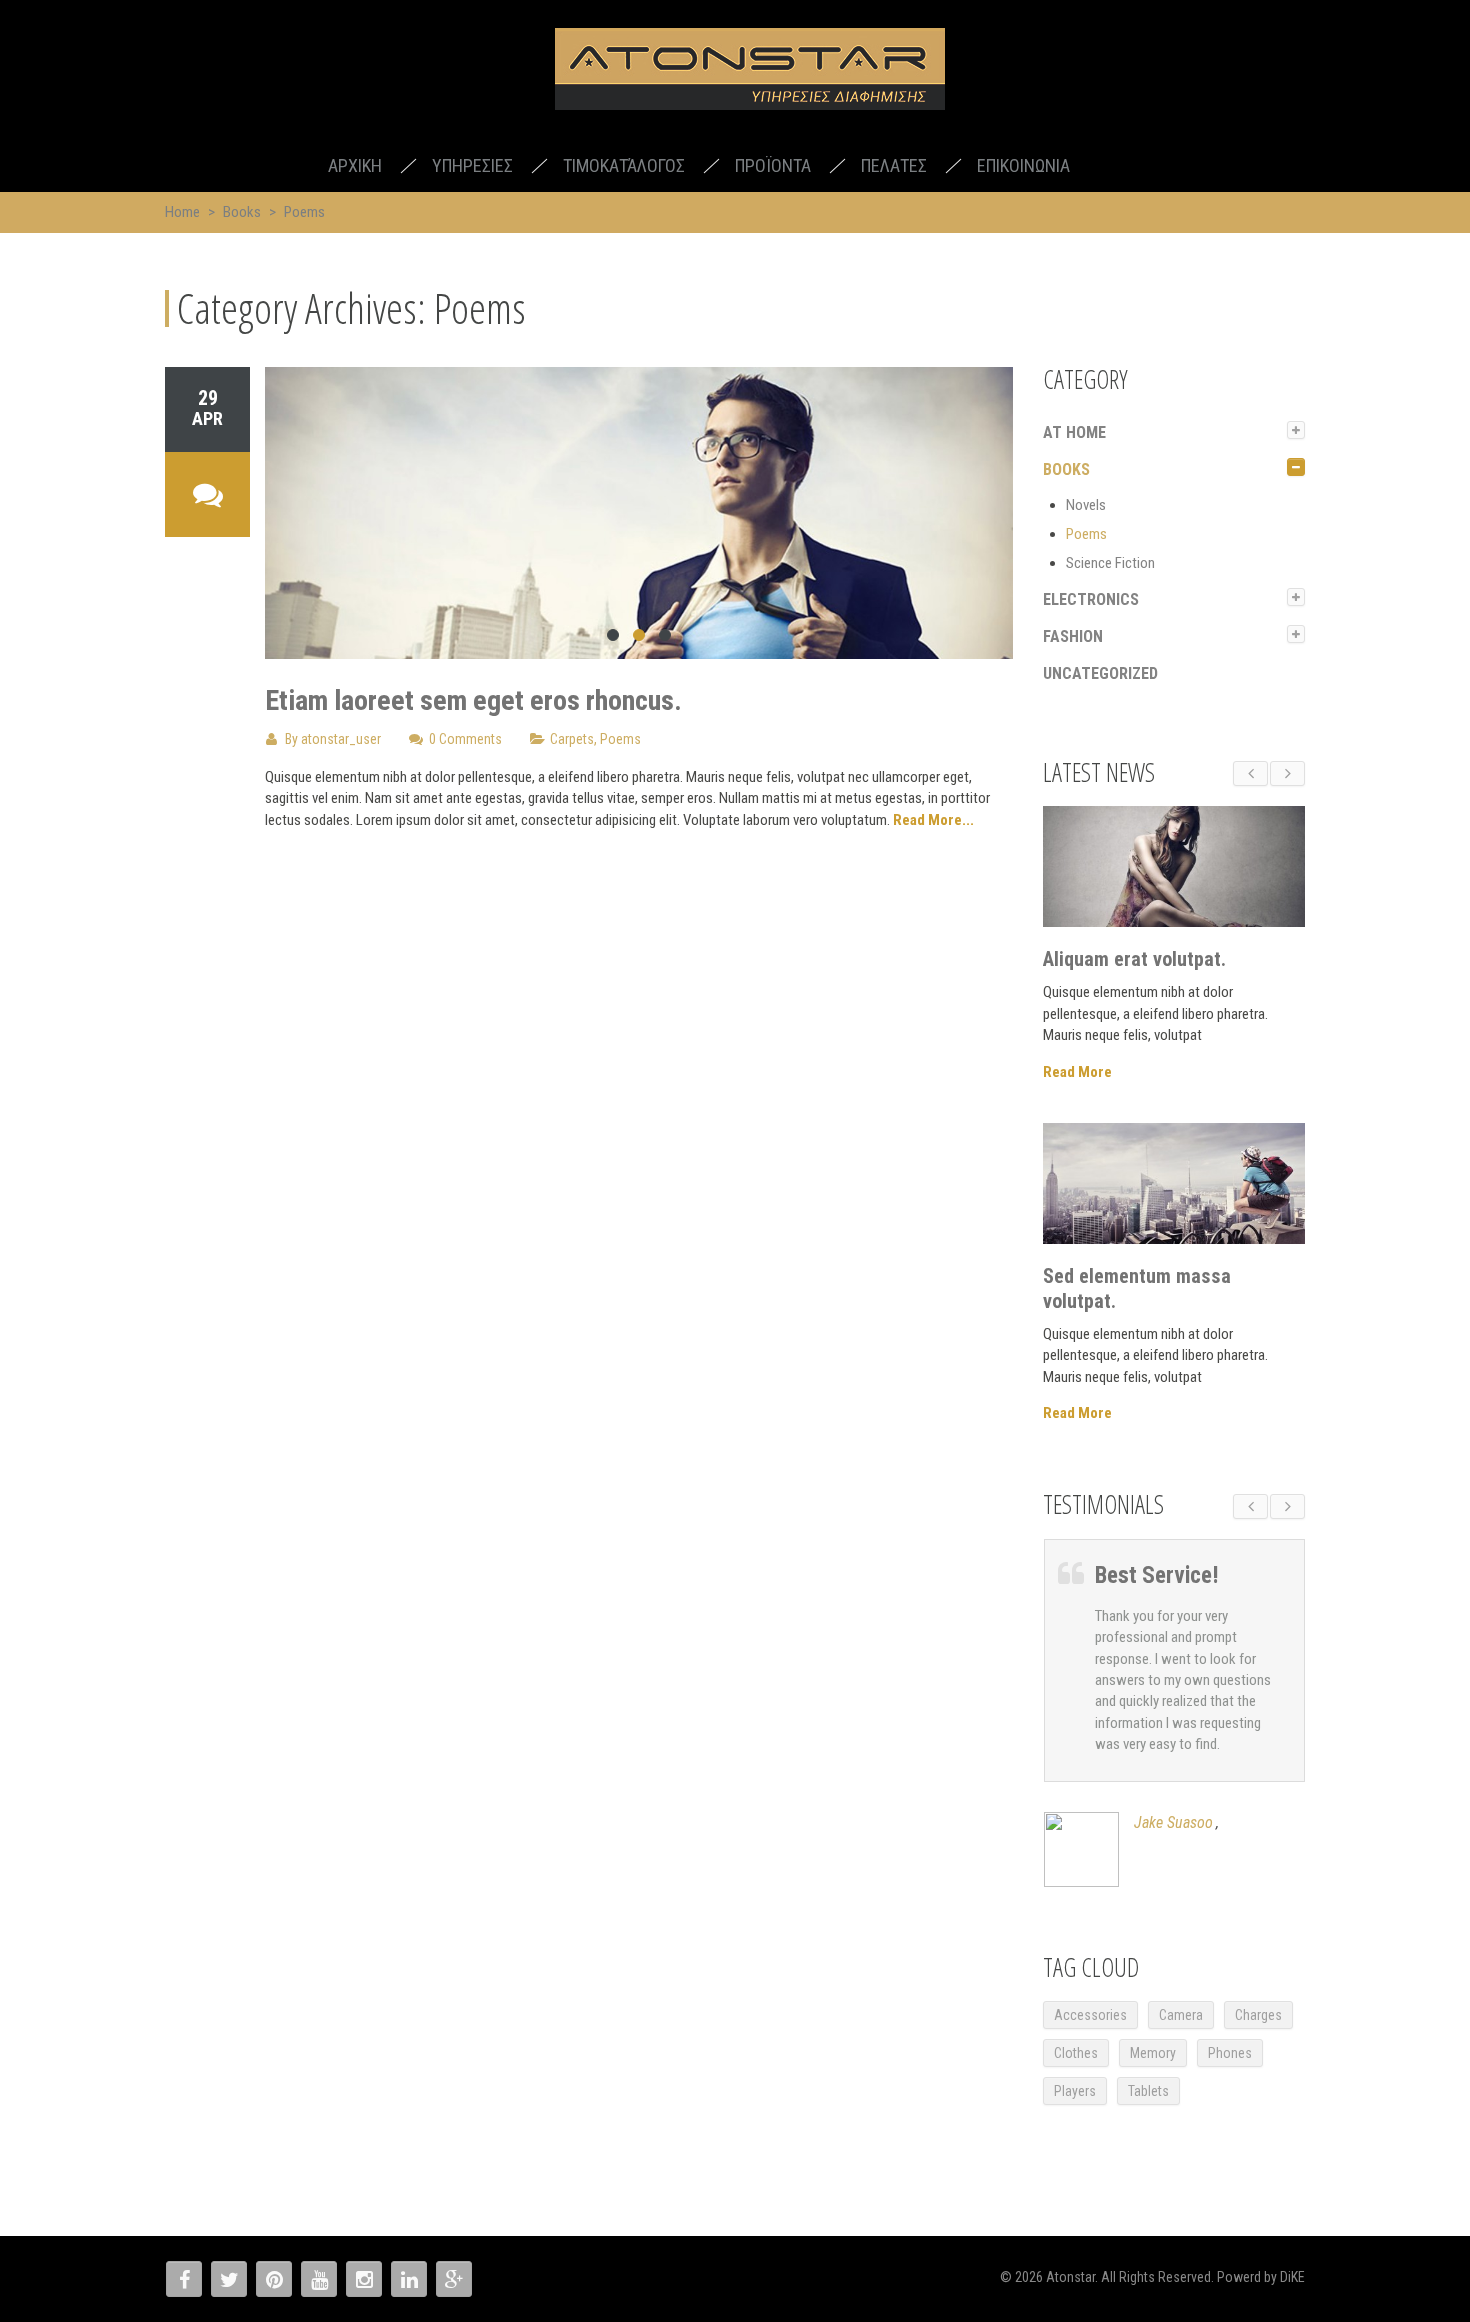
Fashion (1073, 636)
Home (182, 212)
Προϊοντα (773, 165)
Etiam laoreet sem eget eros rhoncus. (473, 700)
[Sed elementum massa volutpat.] (1174, 1183)
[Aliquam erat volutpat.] (1174, 866)
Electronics (1091, 599)
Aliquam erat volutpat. (1134, 959)
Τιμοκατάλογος (624, 165)
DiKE (1292, 2277)
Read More (1077, 1072)
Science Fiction (1110, 563)
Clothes (1076, 2053)
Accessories (1090, 2015)
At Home (1074, 432)
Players (1075, 2091)
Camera (1181, 2015)
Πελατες (894, 165)
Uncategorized (1100, 673)
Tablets (1148, 2091)
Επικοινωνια (1023, 165)
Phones (1230, 2053)
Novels (1086, 505)
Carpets (572, 739)
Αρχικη (355, 165)
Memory (1153, 2053)
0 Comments (465, 739)
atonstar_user (341, 739)
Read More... (933, 820)
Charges (1258, 2015)
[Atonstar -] (750, 72)
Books (242, 212)
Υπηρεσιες (472, 165)
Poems (620, 739)
